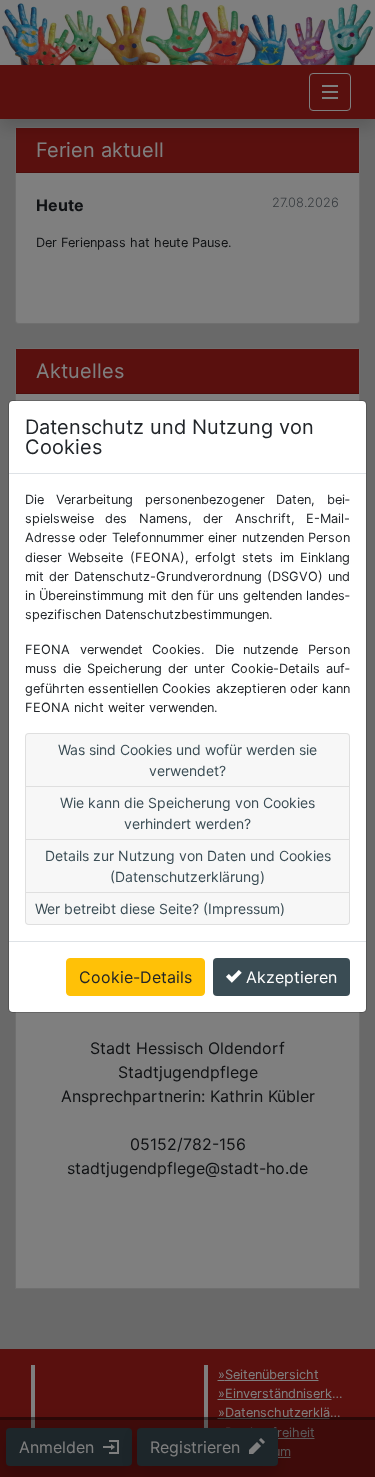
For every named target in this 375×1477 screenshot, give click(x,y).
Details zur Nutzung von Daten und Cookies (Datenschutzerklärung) (188, 866)
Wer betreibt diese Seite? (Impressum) (160, 908)
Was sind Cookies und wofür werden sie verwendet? (187, 760)
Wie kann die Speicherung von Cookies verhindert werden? (187, 813)
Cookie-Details (135, 977)
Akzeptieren (291, 977)
